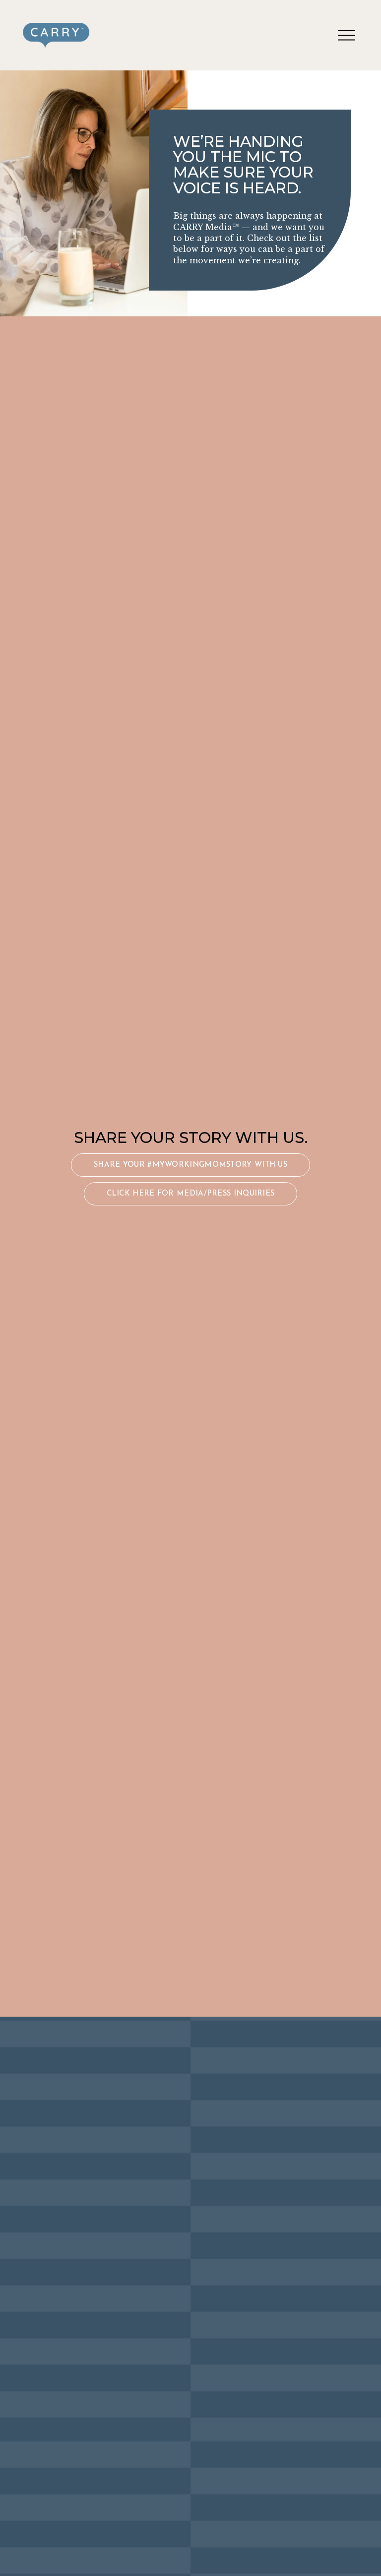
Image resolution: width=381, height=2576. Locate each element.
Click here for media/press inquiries (191, 1194)
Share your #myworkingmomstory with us (190, 1165)
